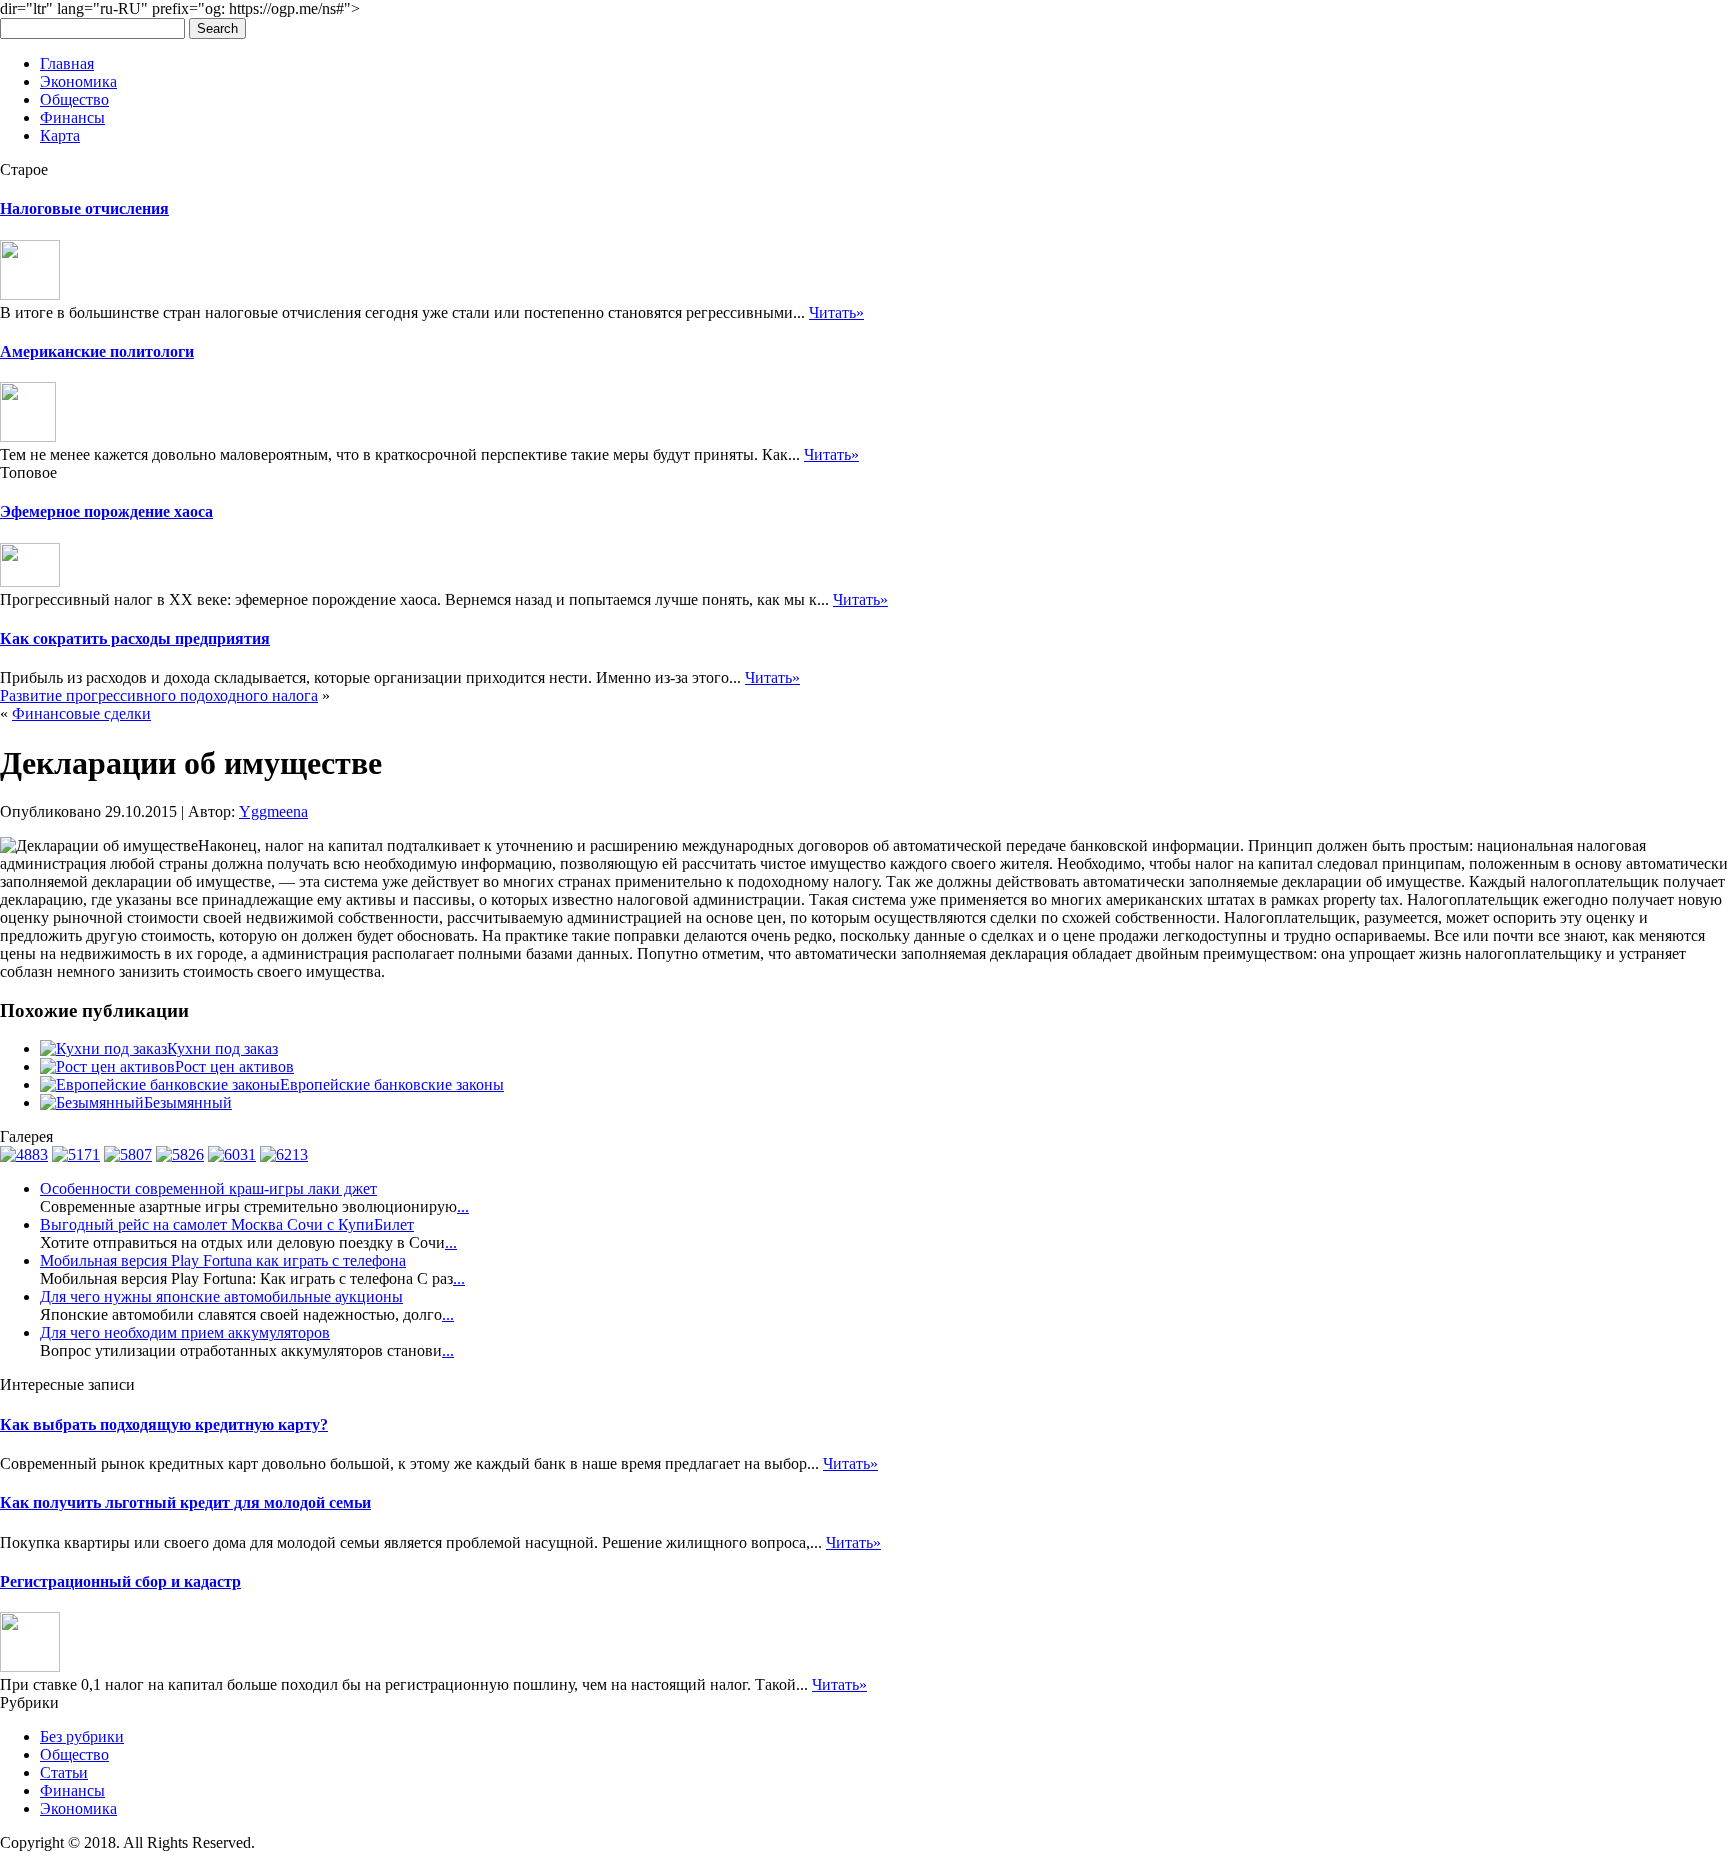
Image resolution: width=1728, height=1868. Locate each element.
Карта (60, 135)
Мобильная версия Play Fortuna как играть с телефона (223, 1260)
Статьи (64, 1772)
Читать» (836, 312)
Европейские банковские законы (392, 1084)
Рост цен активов (234, 1066)
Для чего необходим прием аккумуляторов (185, 1332)
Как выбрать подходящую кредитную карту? (164, 1424)
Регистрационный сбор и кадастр (120, 1581)
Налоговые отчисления (84, 208)
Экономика (78, 81)
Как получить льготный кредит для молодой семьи (185, 1502)
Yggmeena (273, 811)
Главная (67, 63)
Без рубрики (82, 1736)
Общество (74, 99)
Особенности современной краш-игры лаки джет (208, 1188)
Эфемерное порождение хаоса (106, 511)
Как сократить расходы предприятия (135, 638)
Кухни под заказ (222, 1048)
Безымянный (188, 1102)
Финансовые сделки (81, 713)
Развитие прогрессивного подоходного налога (159, 695)
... (463, 1206)
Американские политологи (97, 351)
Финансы (72, 117)
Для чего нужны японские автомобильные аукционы (221, 1296)
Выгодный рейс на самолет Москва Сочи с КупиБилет (227, 1224)
